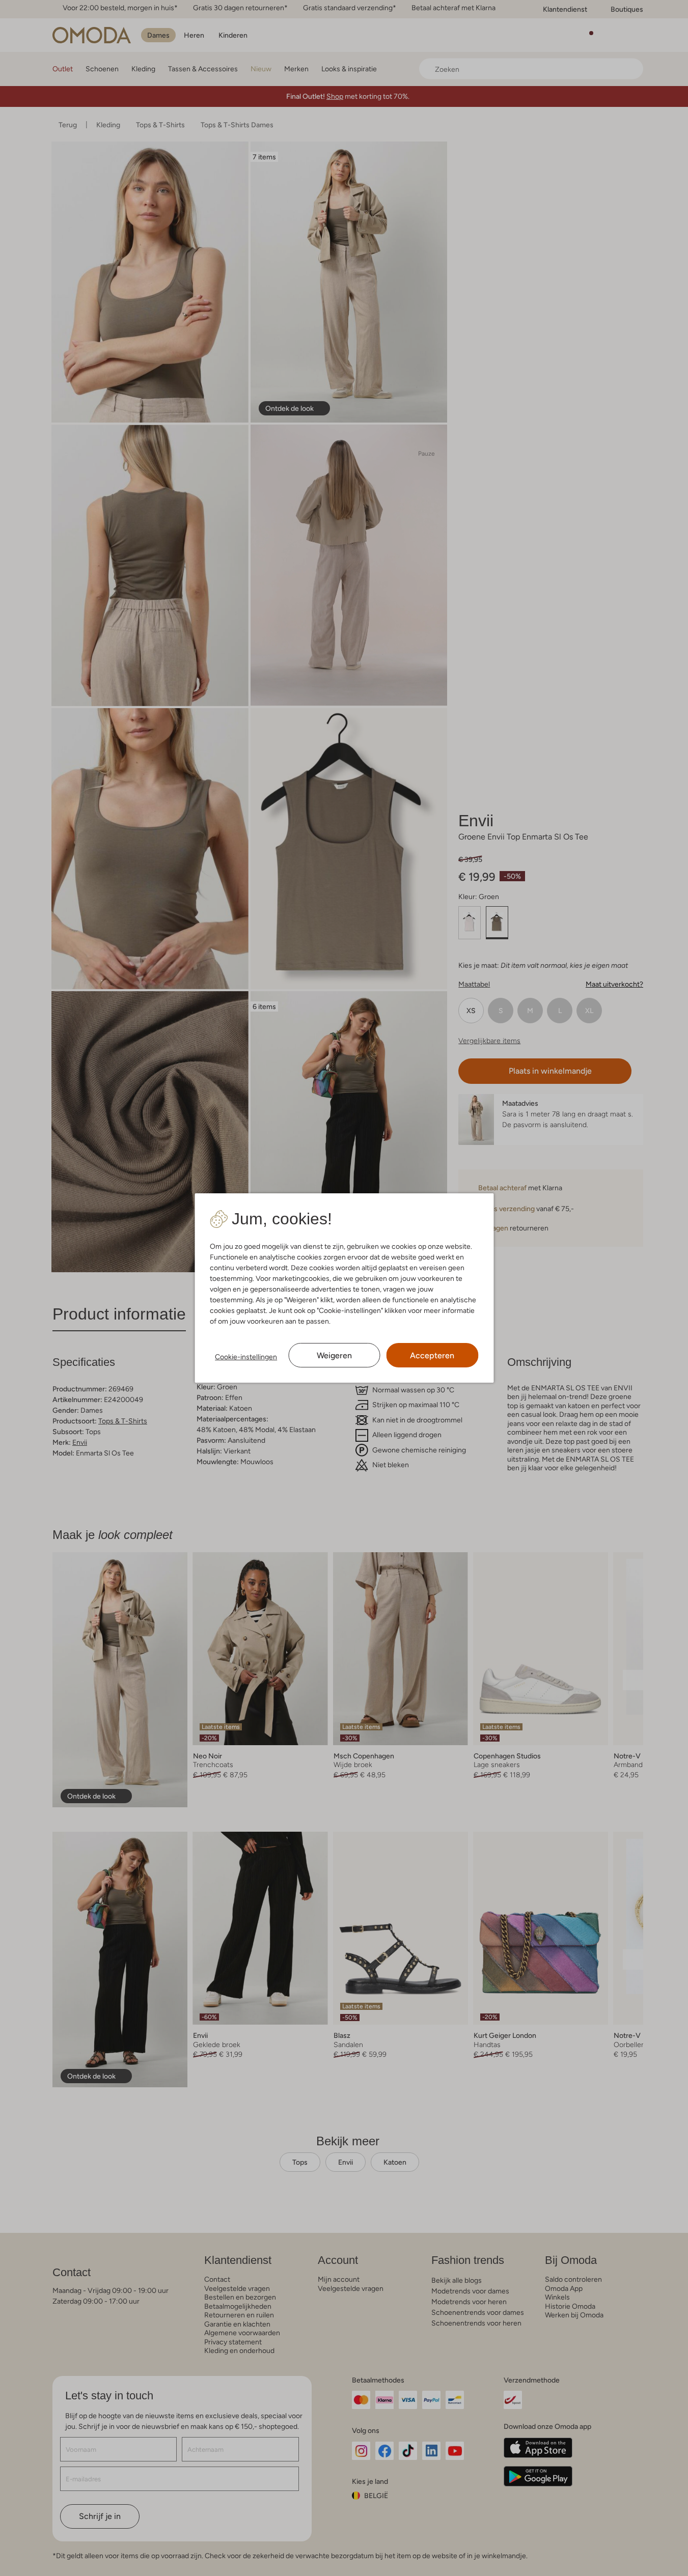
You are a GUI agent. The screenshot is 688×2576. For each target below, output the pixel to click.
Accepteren (432, 1355)
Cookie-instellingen (246, 1357)
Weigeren (334, 1355)
